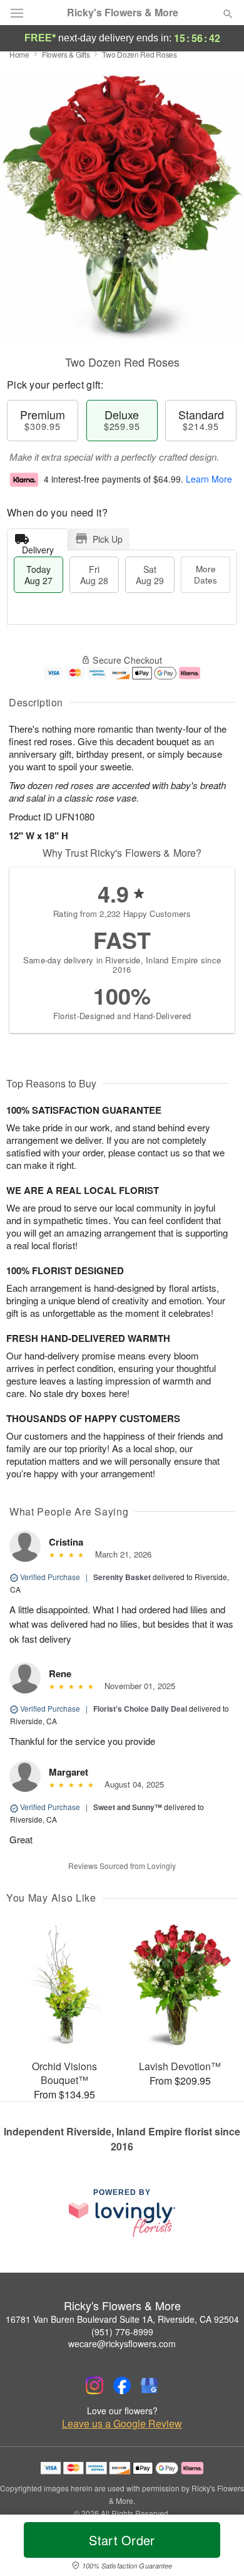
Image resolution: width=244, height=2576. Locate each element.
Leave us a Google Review (122, 2424)
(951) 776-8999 (122, 2332)
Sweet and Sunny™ (128, 1807)
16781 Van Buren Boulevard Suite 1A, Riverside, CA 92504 (122, 2319)
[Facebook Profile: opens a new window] (122, 2385)
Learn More (209, 479)
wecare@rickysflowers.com (122, 2343)
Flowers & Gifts (66, 54)
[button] (217, 2548)
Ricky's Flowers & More (123, 13)
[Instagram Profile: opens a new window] (94, 2385)
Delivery (38, 547)
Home (19, 54)
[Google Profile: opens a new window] (150, 2385)
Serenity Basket (122, 1577)
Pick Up (108, 539)
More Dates (206, 574)
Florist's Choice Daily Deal (140, 1709)
